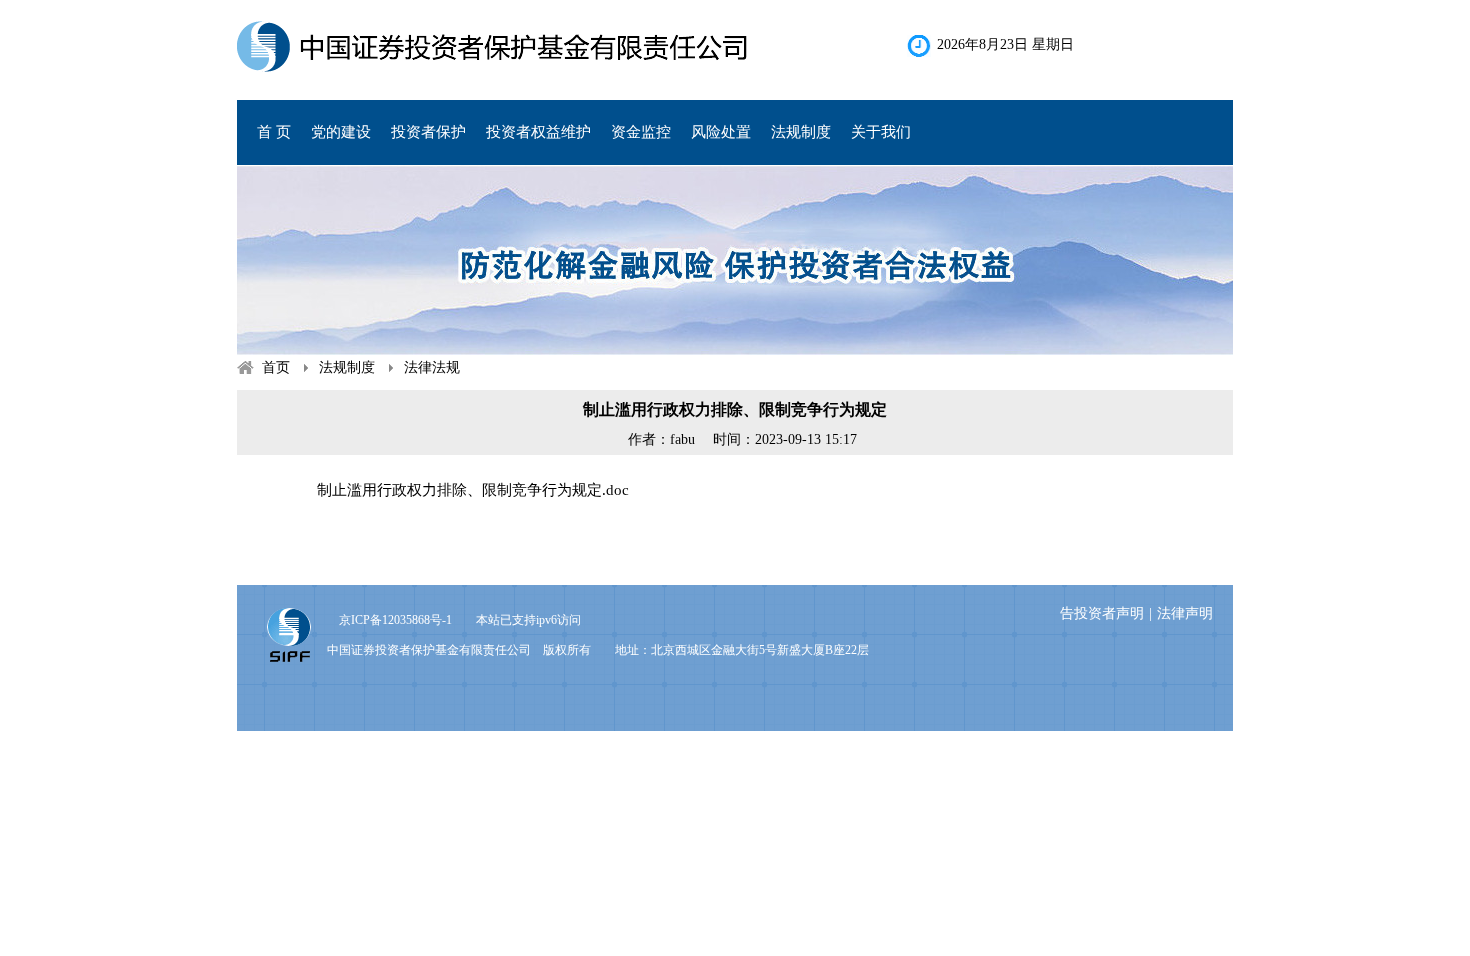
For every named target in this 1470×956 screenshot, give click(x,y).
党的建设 (341, 132)
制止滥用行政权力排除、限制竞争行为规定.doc (473, 490)
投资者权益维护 (538, 132)
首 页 (274, 132)
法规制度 (347, 367)
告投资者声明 (1102, 613)
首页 (276, 367)
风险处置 (721, 132)
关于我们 (881, 132)
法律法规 (432, 367)
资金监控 (641, 132)
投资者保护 (428, 132)
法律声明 (1185, 613)
